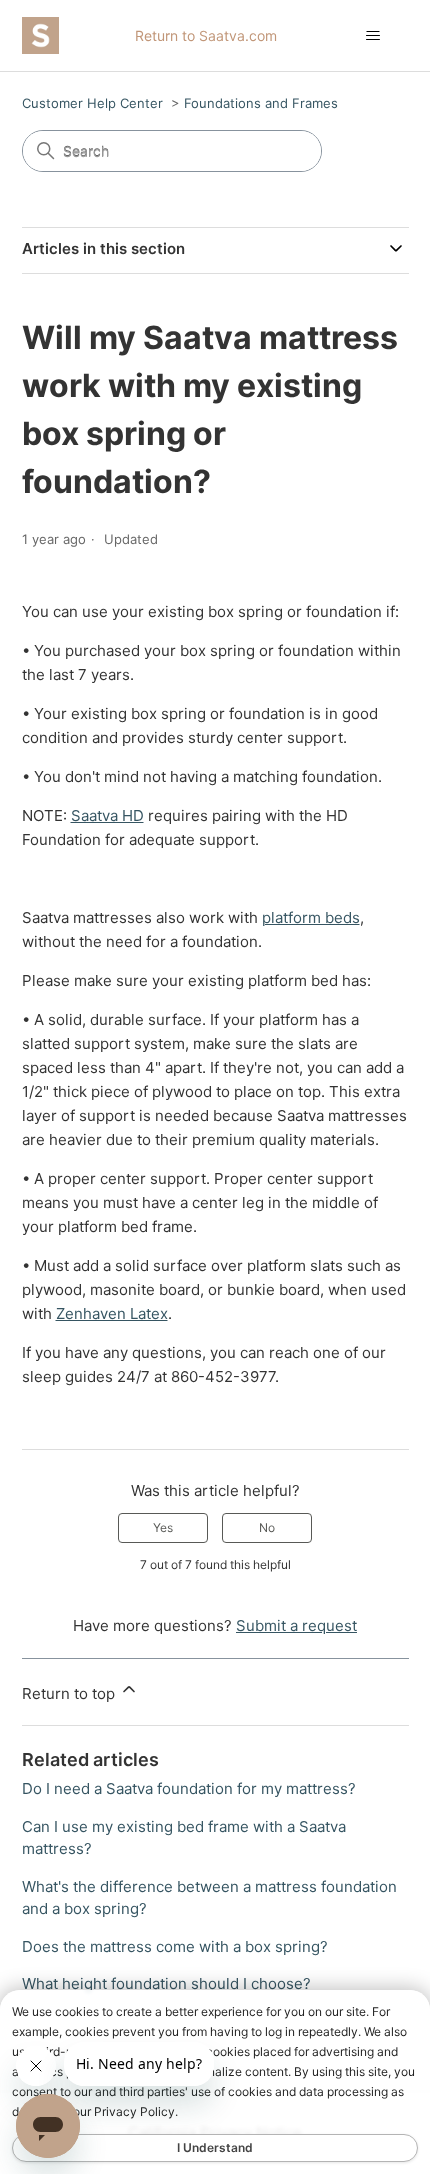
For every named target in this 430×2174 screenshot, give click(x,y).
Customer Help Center (92, 103)
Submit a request (296, 1625)
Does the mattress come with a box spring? (175, 1946)
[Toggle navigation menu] (373, 36)
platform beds (311, 917)
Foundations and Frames (261, 103)
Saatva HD (107, 815)
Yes (163, 1527)
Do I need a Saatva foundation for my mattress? (189, 1788)
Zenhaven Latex (112, 1313)
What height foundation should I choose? (166, 1983)
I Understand (215, 2147)
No (267, 1527)
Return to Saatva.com (206, 35)
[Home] (40, 35)
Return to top (70, 1693)
